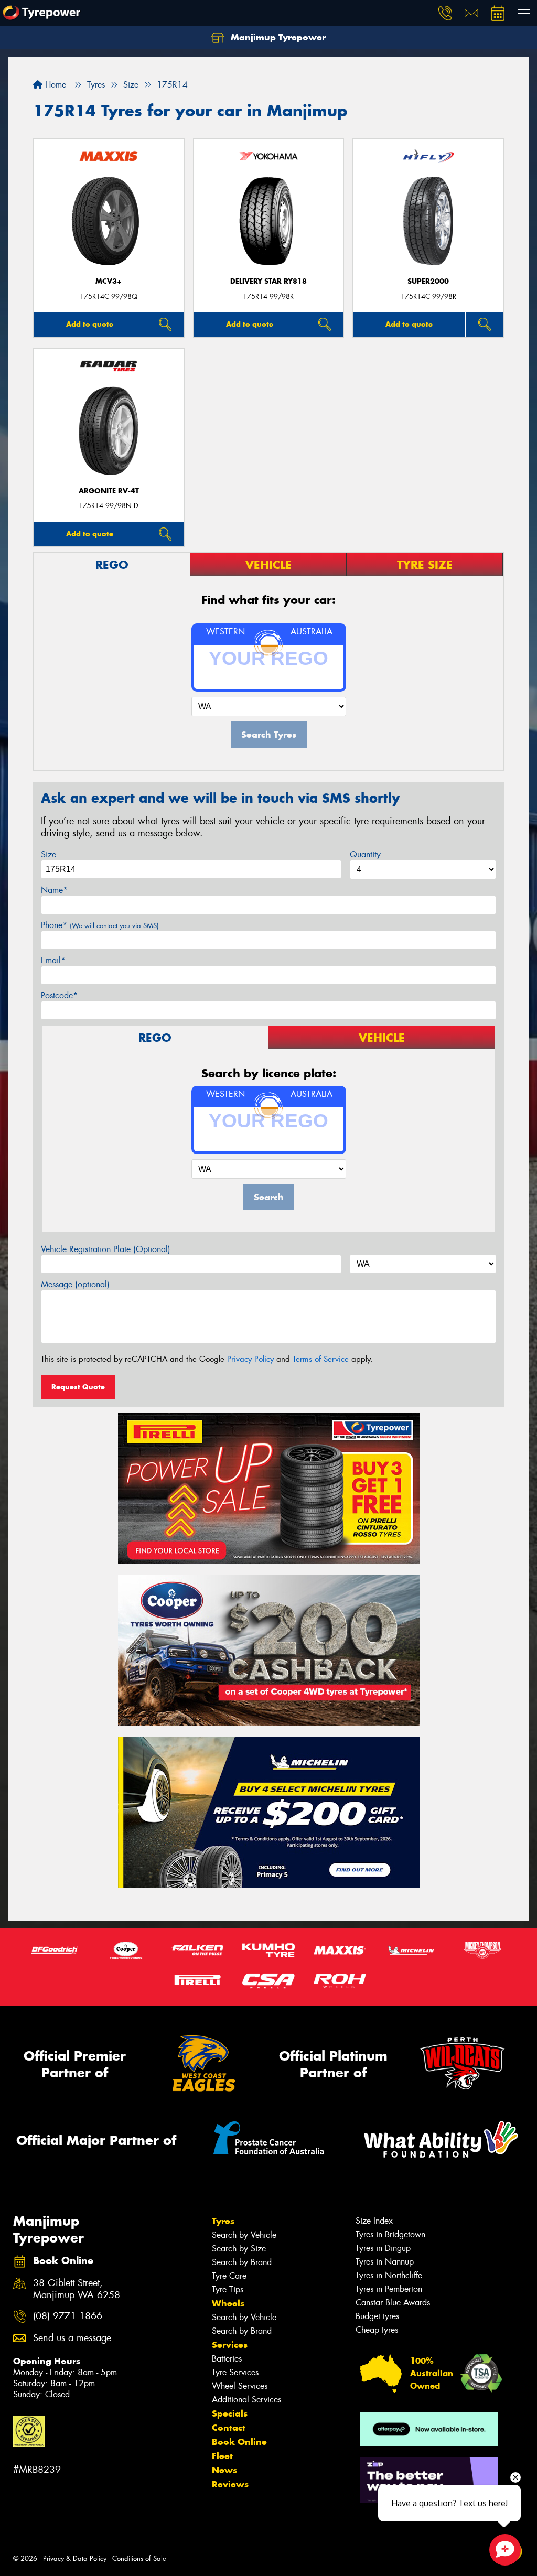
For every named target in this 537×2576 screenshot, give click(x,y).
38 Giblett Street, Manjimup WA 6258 (77, 2289)
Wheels (228, 2303)
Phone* (100, 925)
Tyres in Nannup (385, 2262)
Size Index (374, 2221)
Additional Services (246, 2400)
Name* (54, 890)
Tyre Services (235, 2372)
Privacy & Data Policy (75, 2558)
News (224, 2470)
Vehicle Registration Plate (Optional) (106, 1249)
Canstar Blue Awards (393, 2303)
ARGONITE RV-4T (109, 491)
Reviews (230, 2484)
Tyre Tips (228, 2289)
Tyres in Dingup (383, 2248)
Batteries (227, 2359)
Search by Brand (242, 2262)
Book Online (239, 2442)
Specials (230, 2413)
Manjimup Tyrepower (277, 37)
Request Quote (78, 1387)
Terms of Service (321, 1359)
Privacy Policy (250, 1359)
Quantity (365, 854)
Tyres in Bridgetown (390, 2234)
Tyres (223, 2221)
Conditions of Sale (139, 2558)
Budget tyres (377, 2316)
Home (54, 85)
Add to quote (90, 324)
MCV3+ (109, 281)
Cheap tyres (377, 2330)
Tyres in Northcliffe (389, 2275)
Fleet (222, 2456)
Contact (229, 2428)
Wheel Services (240, 2386)
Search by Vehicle (244, 2235)
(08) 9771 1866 (68, 2316)
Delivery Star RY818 (268, 281)
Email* (53, 960)
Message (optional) (75, 1284)
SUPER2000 (428, 281)
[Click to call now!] (445, 13)
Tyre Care (229, 2276)
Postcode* (59, 995)
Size (49, 854)
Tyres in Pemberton (389, 2289)
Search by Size (239, 2249)
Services (230, 2345)
